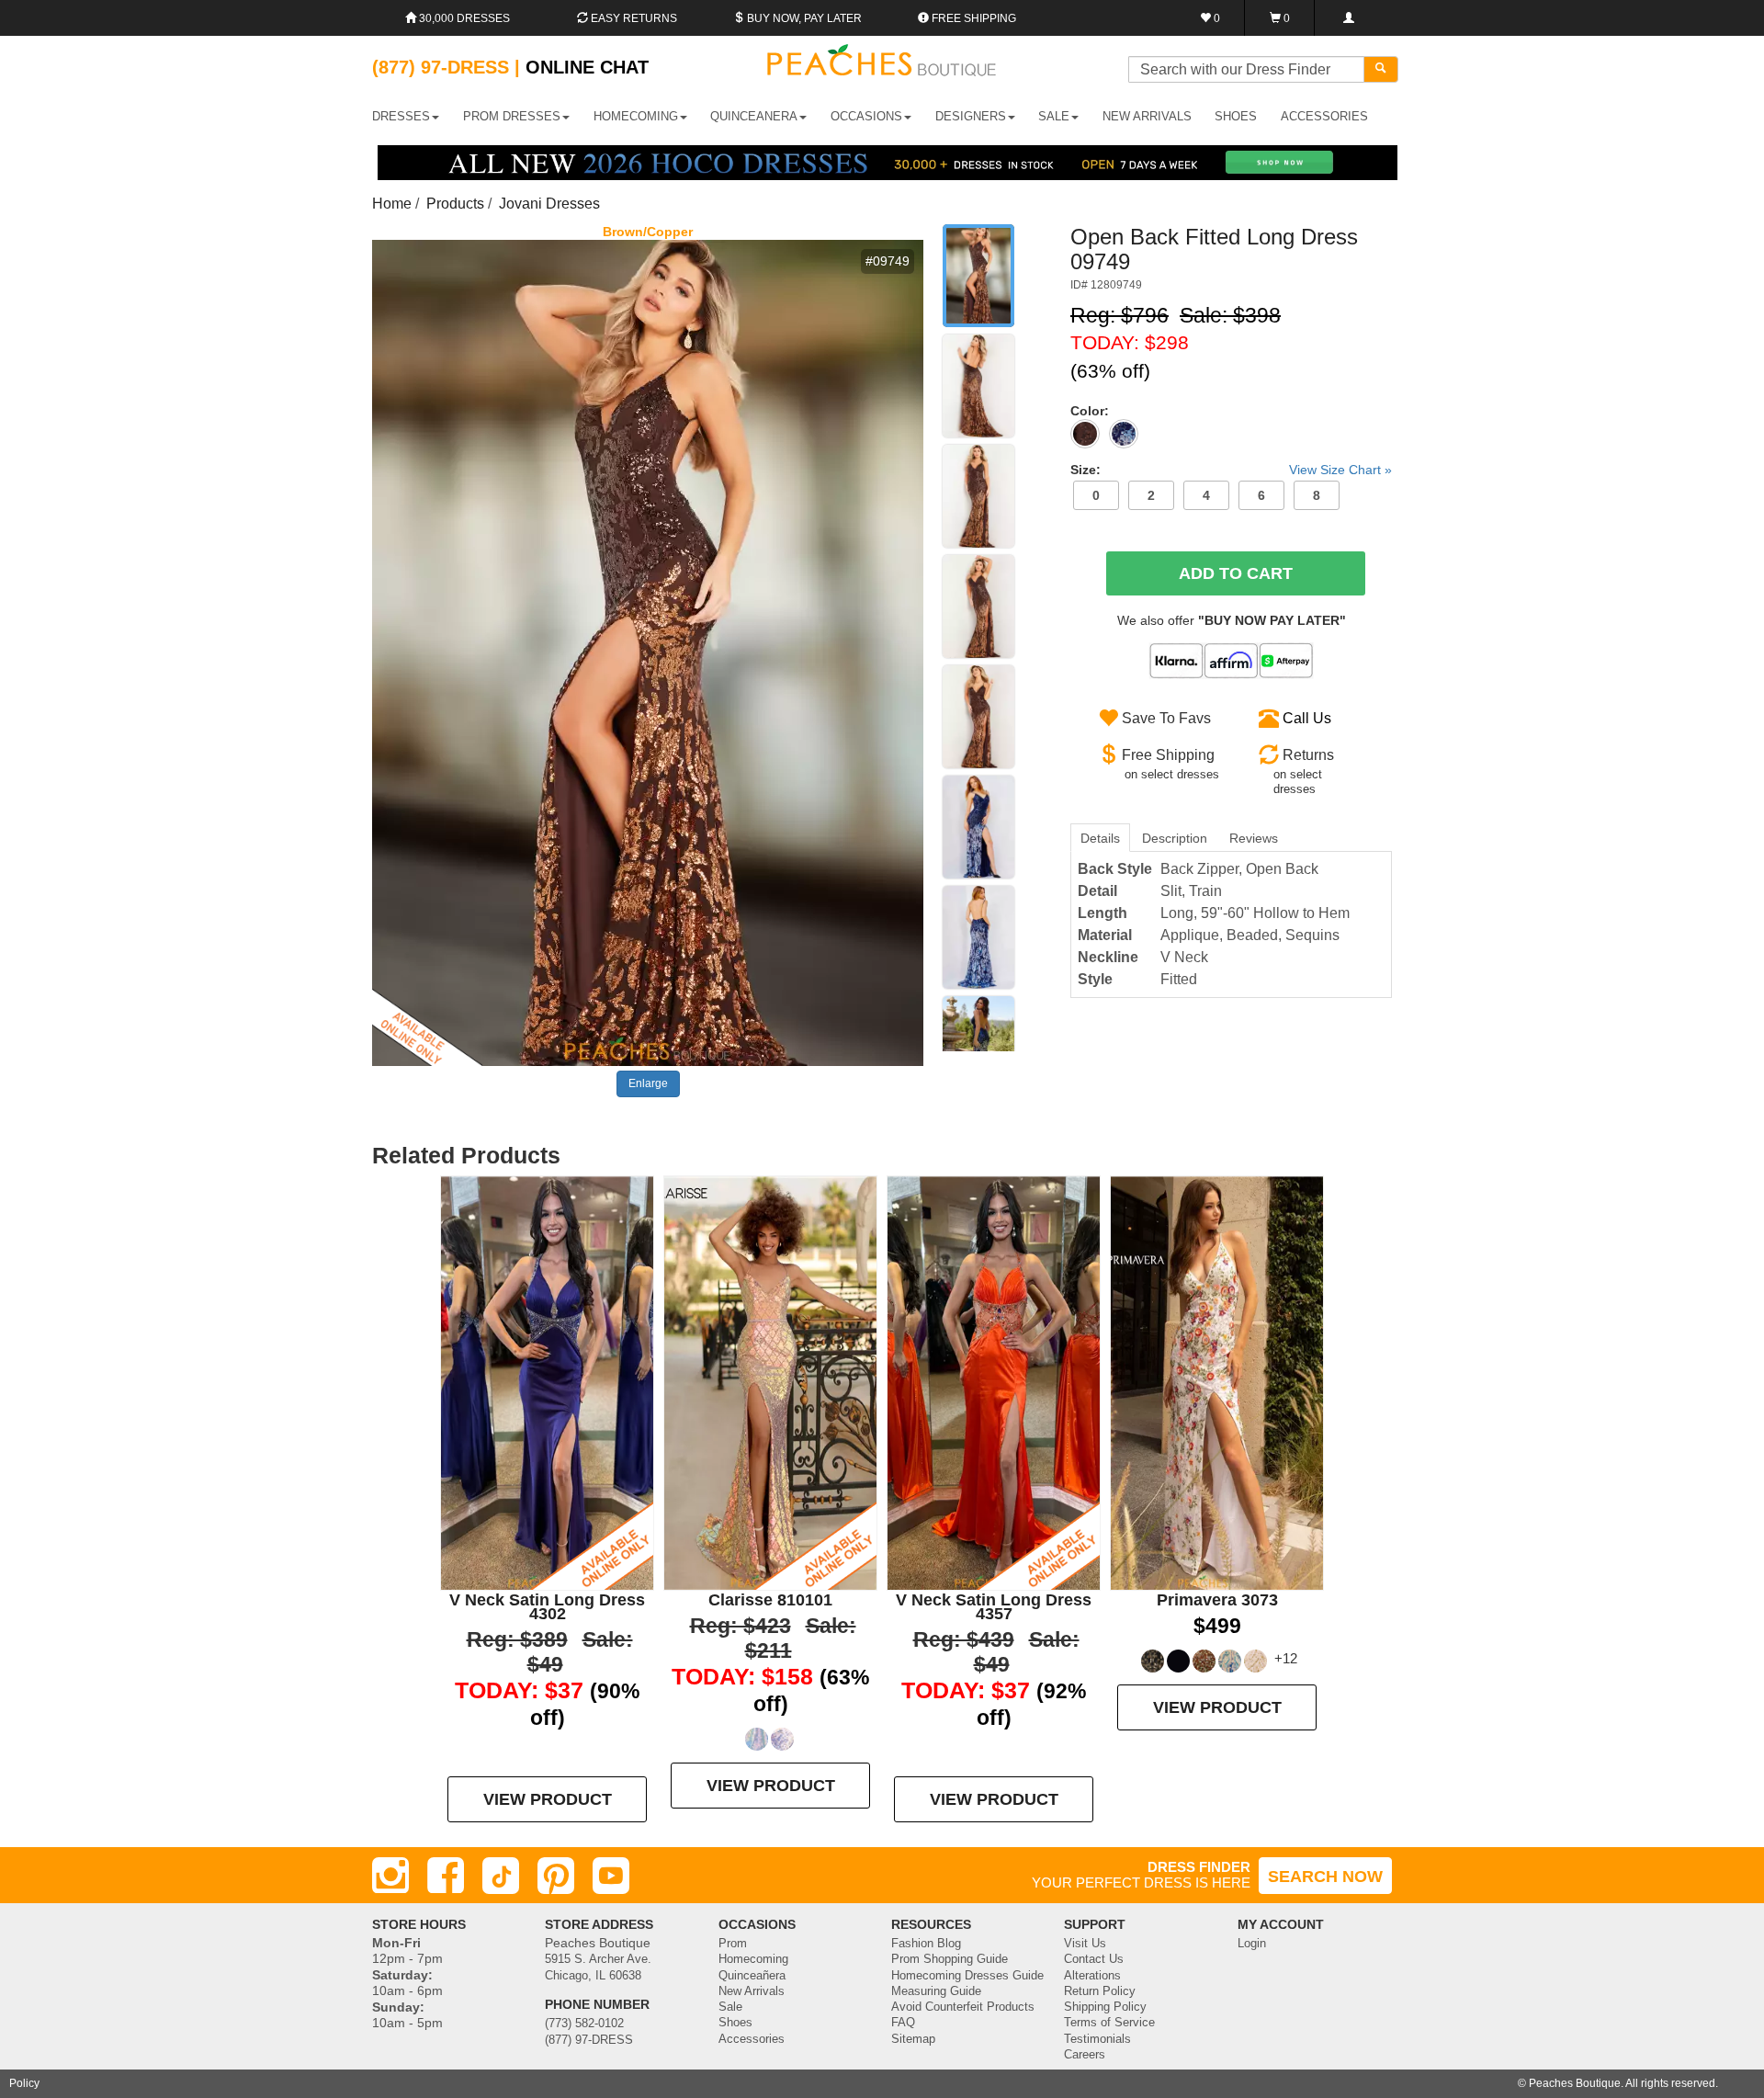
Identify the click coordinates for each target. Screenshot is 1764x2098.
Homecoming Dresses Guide (967, 1976)
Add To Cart (1236, 573)
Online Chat (587, 67)
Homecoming (753, 1959)
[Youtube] (611, 1876)
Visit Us (1085, 1944)
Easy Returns (633, 18)
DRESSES (401, 116)
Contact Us (1094, 1959)
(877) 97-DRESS (589, 2040)
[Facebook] (446, 1876)
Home (392, 204)
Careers (1085, 2055)
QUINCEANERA (754, 116)
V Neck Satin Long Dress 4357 (994, 1607)
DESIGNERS (971, 116)
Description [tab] (1175, 838)
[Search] (1381, 69)
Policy (24, 2083)
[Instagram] (390, 1876)
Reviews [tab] (1254, 838)
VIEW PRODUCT (548, 1799)
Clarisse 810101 (770, 1600)
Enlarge (648, 1083)
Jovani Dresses (549, 204)
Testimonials (1097, 2039)
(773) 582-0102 (584, 2024)
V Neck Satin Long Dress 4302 (547, 1607)
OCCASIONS (866, 116)
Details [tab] (1100, 838)
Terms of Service (1109, 2023)
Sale (730, 2007)
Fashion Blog (926, 1944)
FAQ (903, 2023)
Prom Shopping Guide (950, 1959)
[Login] (1348, 18)
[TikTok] (501, 1876)
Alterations (1092, 1976)
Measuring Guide (936, 1991)
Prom (733, 1944)
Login (1252, 1944)
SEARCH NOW (1325, 1877)
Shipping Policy (1105, 2007)
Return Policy (1100, 1991)
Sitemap (913, 2039)
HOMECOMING (636, 116)
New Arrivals (1147, 116)
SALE (1054, 116)
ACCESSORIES (1324, 116)
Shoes (735, 2023)
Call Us (1307, 718)
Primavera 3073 (1217, 1600)
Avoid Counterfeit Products (963, 2007)
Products (455, 204)
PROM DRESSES (512, 116)
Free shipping (972, 18)
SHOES (1236, 116)
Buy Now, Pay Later (803, 18)
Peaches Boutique (1575, 2083)
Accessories (752, 2039)
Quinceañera (752, 1976)
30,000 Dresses (463, 18)
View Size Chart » (1340, 470)
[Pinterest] (556, 1876)
